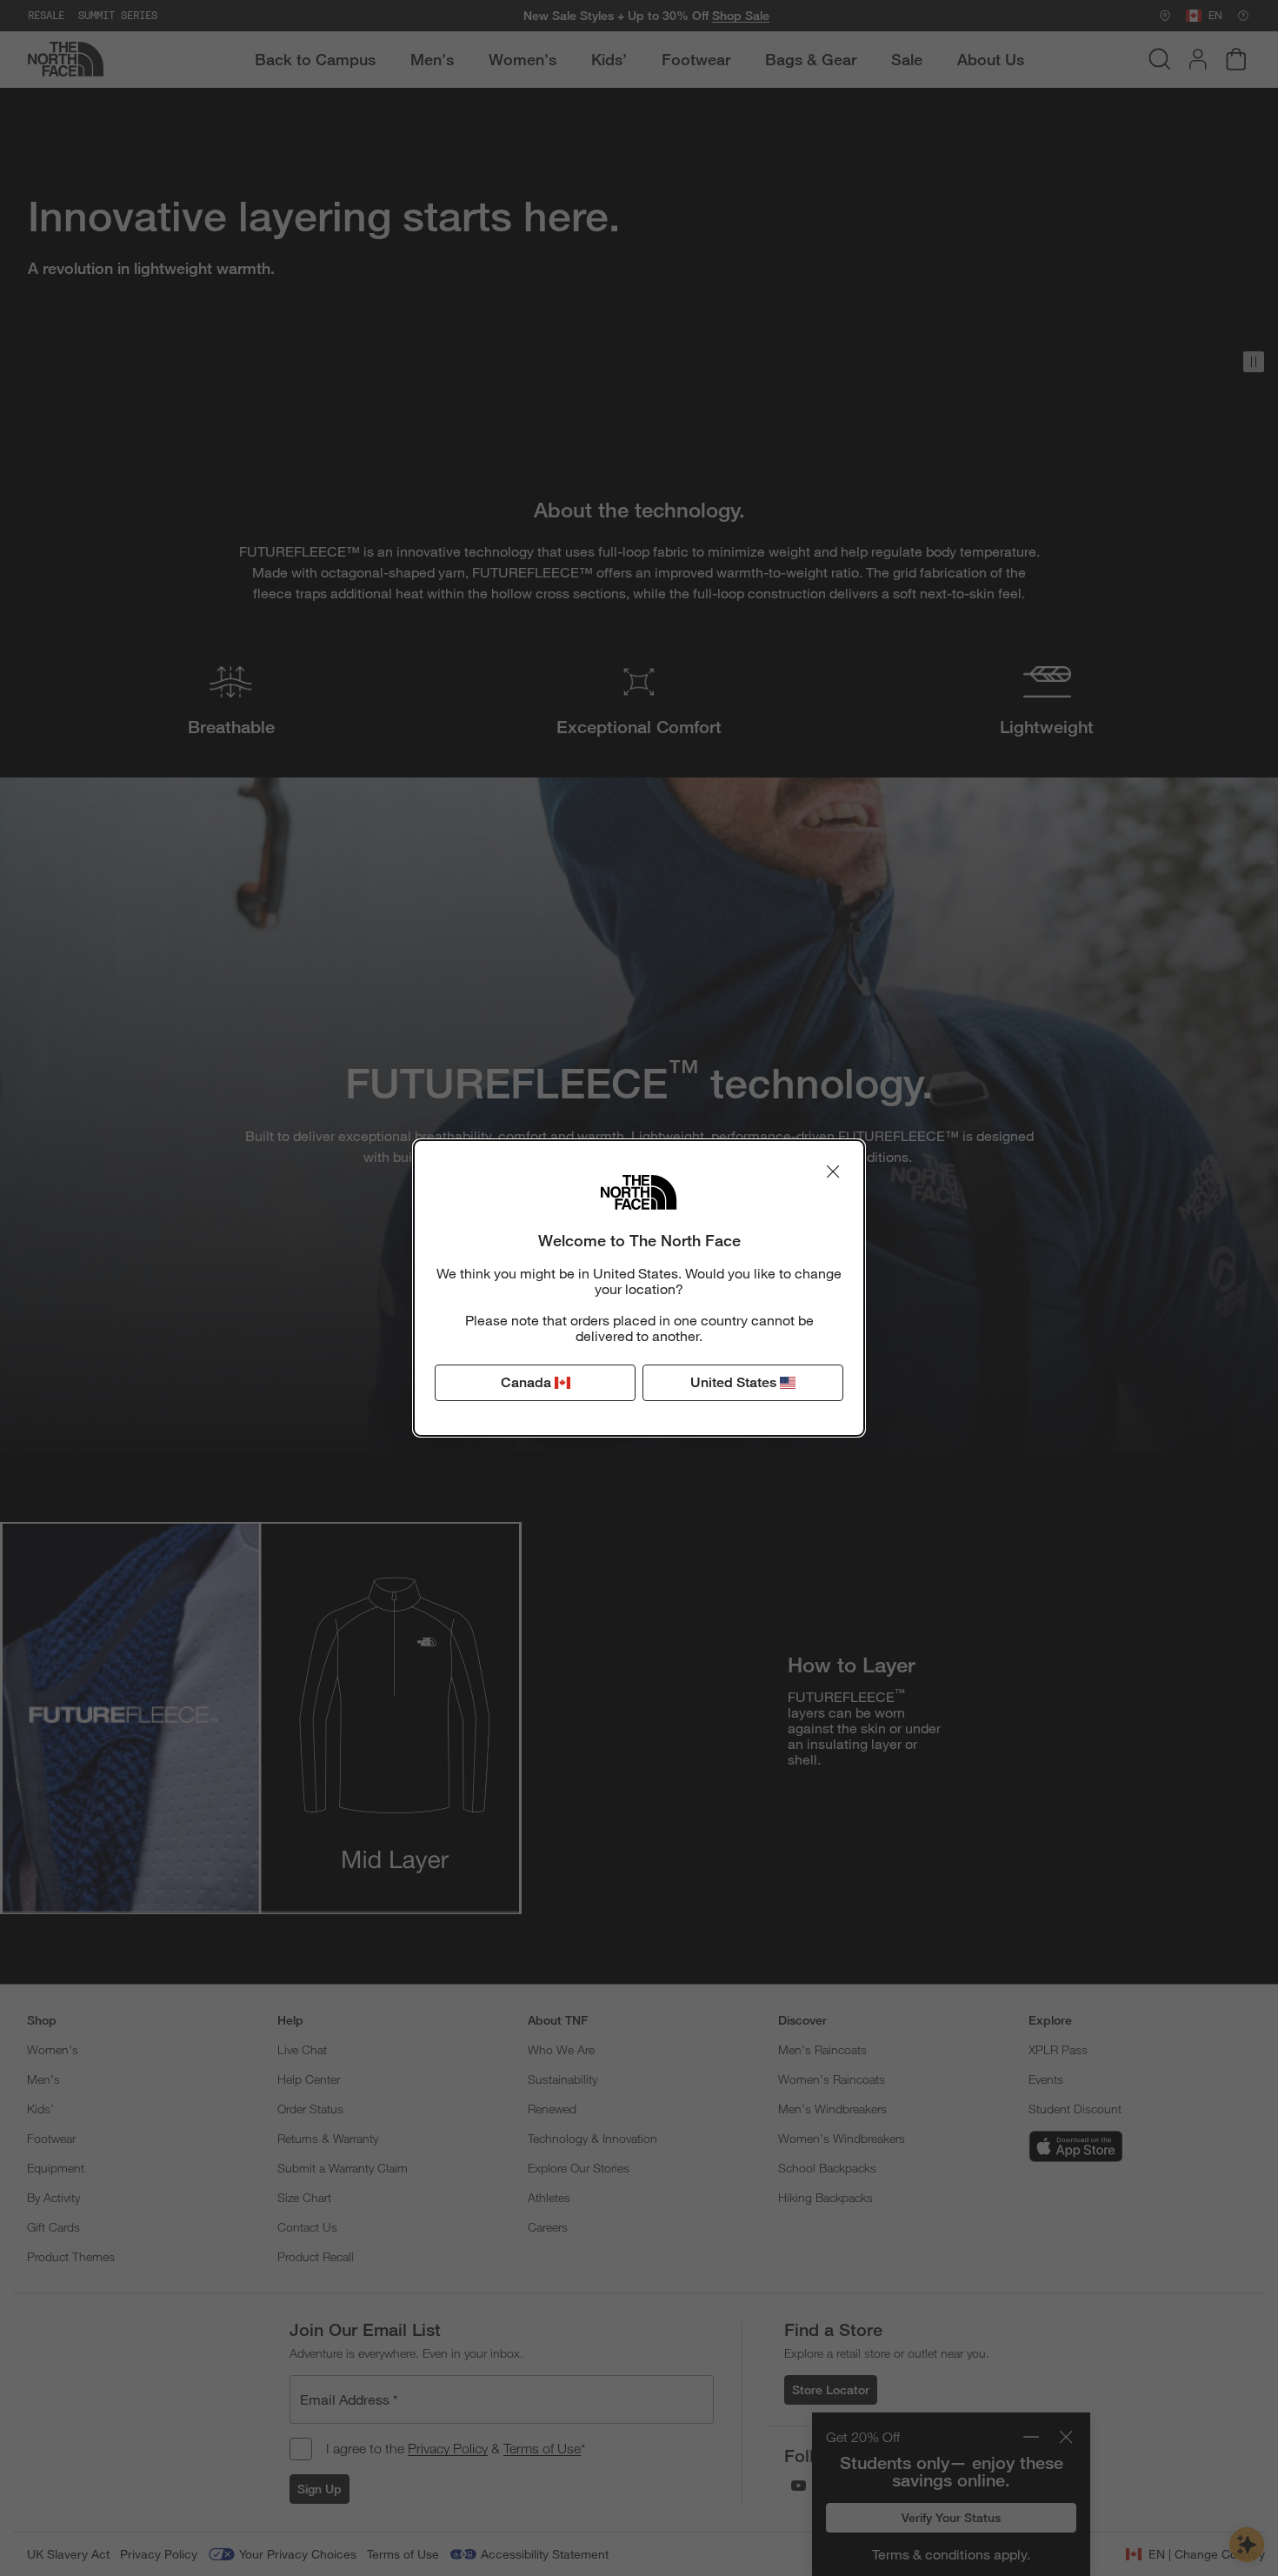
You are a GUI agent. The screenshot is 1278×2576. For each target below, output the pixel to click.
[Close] (833, 1171)
